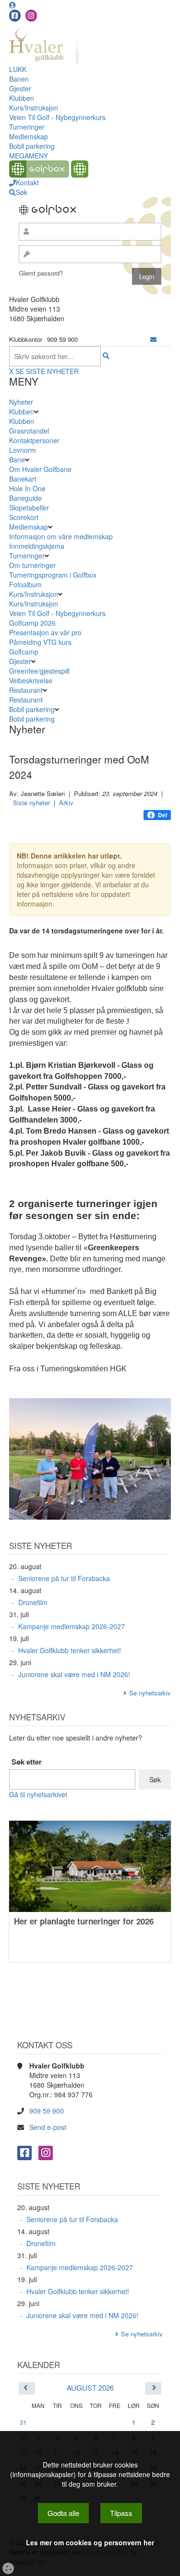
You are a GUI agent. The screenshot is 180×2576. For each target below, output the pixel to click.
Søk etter (27, 1762)
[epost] (153, 339)
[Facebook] (15, 16)
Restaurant (26, 690)
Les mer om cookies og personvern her (90, 2542)
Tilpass (121, 2513)
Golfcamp (24, 652)
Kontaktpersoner (34, 440)
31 (23, 2422)
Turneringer (27, 127)
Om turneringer (32, 565)
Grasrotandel (29, 431)
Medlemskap (29, 136)
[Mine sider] (12, 5)
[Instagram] (31, 16)
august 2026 (90, 2388)
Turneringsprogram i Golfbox (53, 575)
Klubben (22, 98)
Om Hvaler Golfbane (40, 469)
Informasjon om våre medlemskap (61, 536)
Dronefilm (33, 1602)
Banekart (23, 479)
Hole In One (27, 488)
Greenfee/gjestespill (39, 671)
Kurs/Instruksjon (34, 108)
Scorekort (24, 517)
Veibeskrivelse (31, 680)
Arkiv (66, 803)
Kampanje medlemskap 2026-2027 (72, 1626)
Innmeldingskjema (37, 546)
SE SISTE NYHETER (47, 371)
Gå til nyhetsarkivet (38, 1794)
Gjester (20, 88)
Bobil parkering (32, 146)
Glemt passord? (41, 273)
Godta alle (63, 2513)
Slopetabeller (29, 508)
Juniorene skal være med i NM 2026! (74, 1674)
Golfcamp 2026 (32, 623)
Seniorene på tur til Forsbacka (64, 1578)
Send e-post (48, 2127)
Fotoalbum (25, 584)
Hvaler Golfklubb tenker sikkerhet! (70, 1650)
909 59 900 (47, 2111)
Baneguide (25, 498)
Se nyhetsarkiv (150, 1693)
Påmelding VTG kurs (40, 642)
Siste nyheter (31, 803)
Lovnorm (23, 450)
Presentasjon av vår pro (45, 632)
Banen (19, 79)
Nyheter (21, 402)
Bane (17, 460)
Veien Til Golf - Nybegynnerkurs (57, 117)
